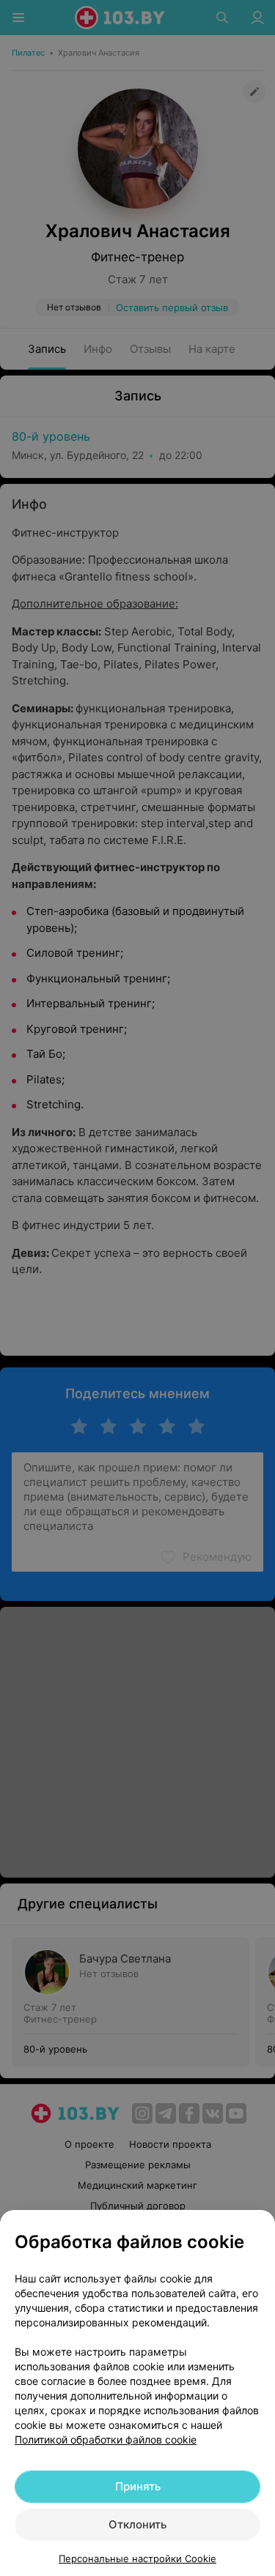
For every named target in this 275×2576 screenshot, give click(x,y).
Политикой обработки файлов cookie (106, 2439)
